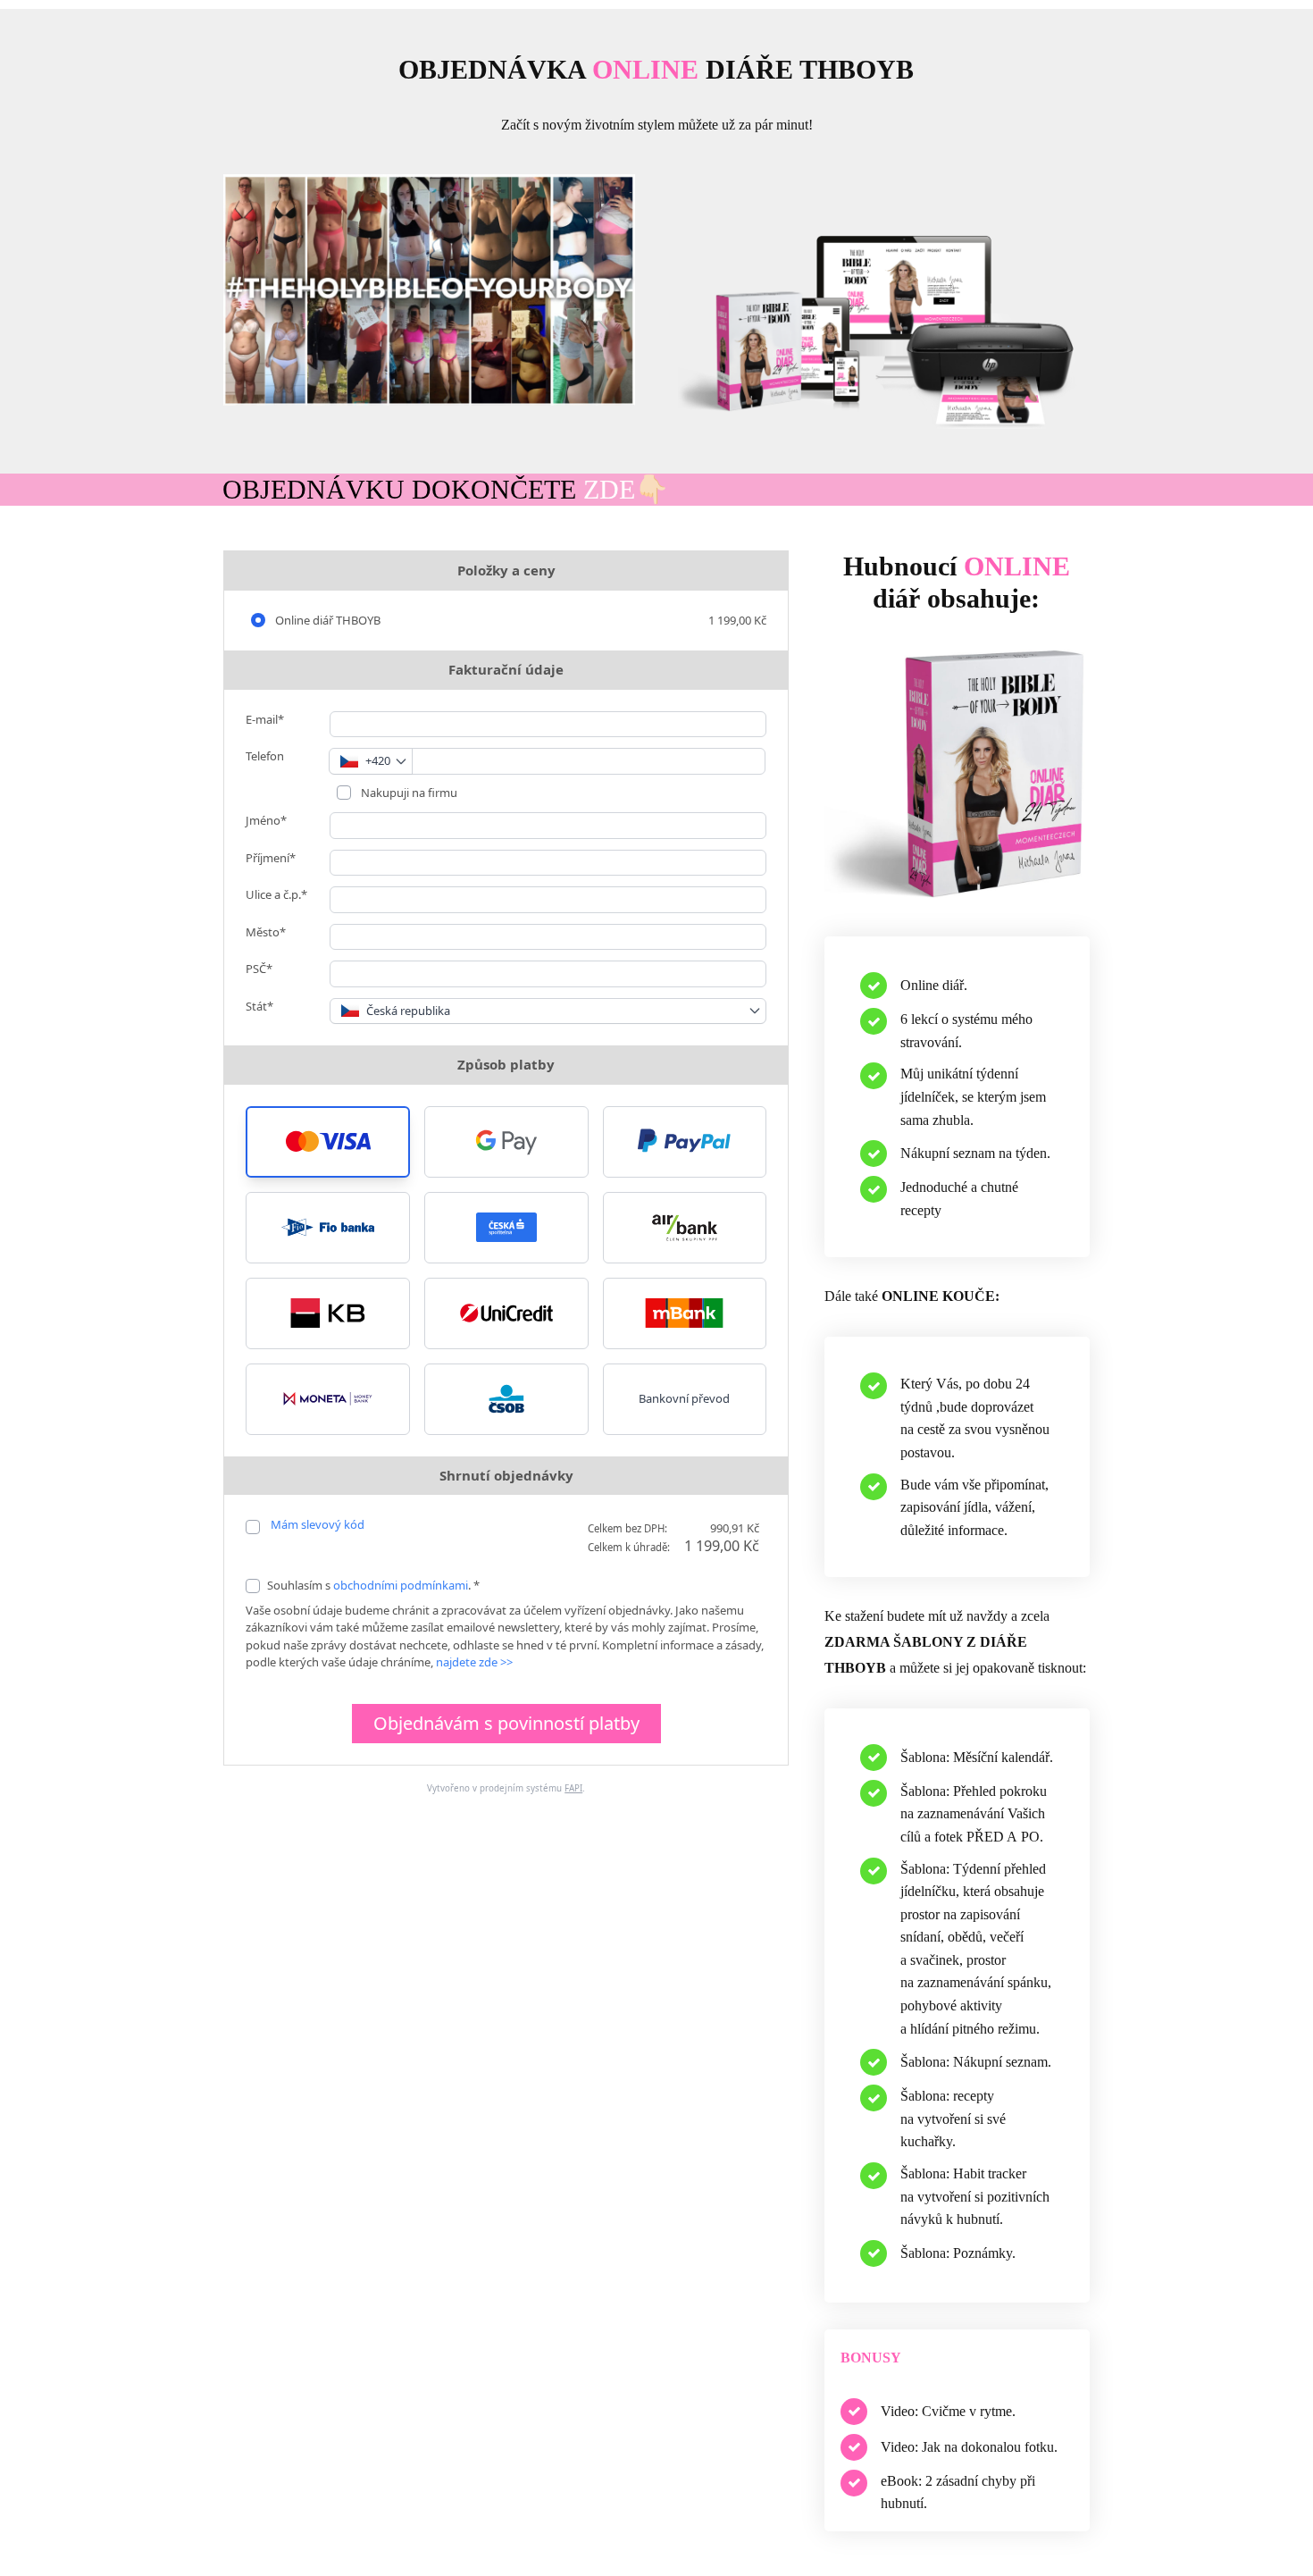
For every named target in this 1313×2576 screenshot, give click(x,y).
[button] (328, 1142)
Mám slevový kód (318, 1524)
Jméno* (266, 820)
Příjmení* (271, 858)
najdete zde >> (474, 1662)
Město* (266, 932)
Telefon (265, 756)
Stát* (259, 1006)
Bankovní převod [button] (684, 1398)
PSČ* (259, 969)
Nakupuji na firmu (408, 793)
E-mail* (265, 719)
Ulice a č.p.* (276, 894)
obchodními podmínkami (401, 1585)
